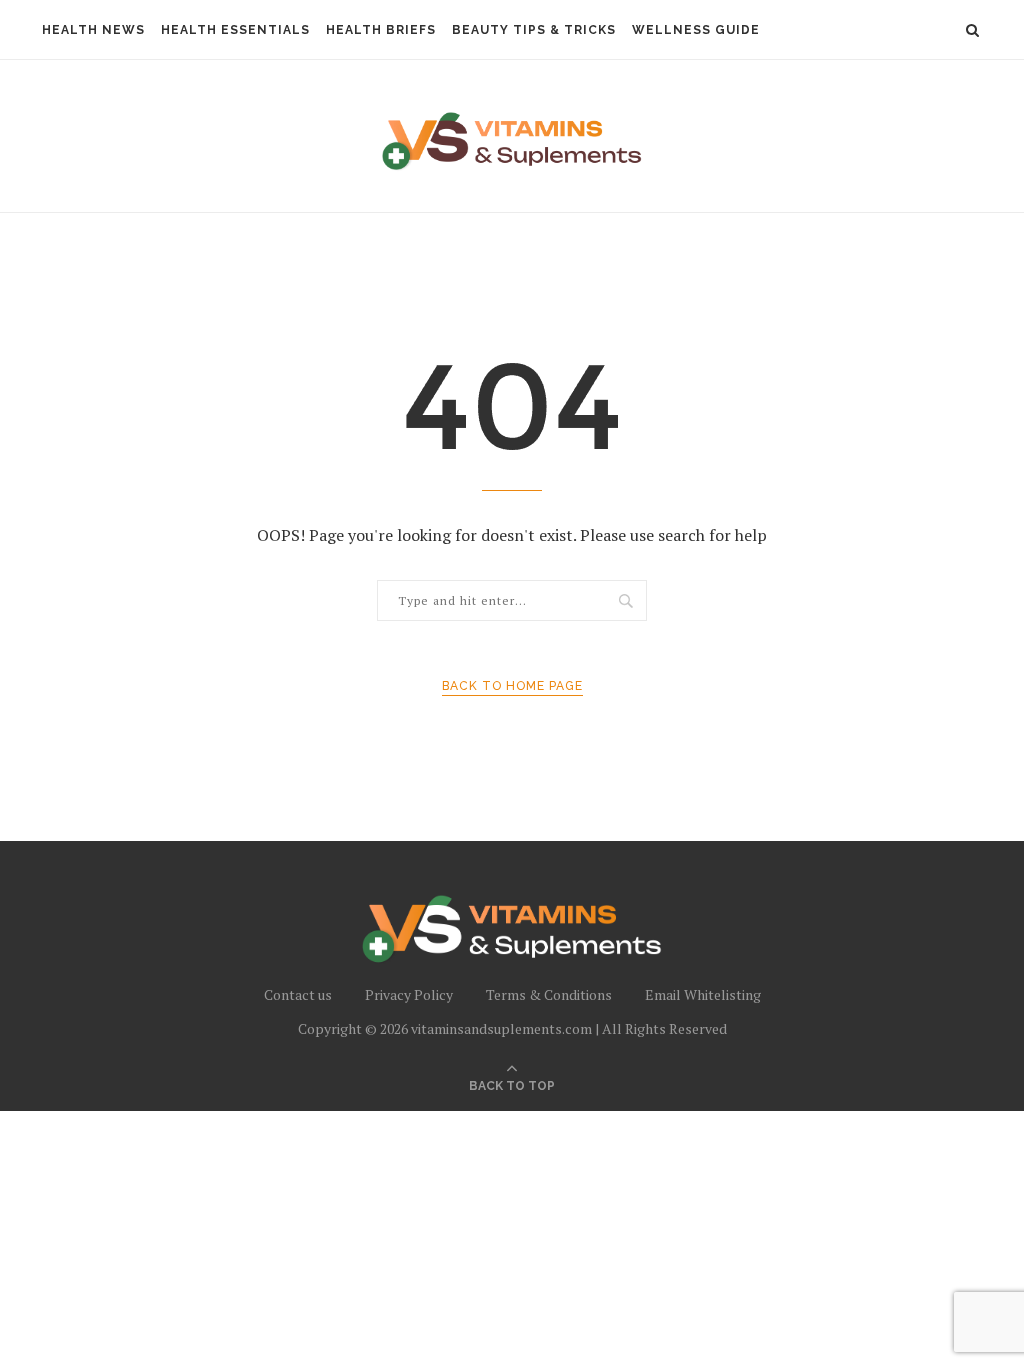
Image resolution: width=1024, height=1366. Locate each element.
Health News (93, 30)
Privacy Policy (409, 994)
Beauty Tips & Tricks (534, 30)
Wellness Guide (696, 30)
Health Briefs (381, 30)
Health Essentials (235, 30)
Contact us (298, 994)
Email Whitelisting (703, 994)
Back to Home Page (512, 686)
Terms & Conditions (549, 994)
